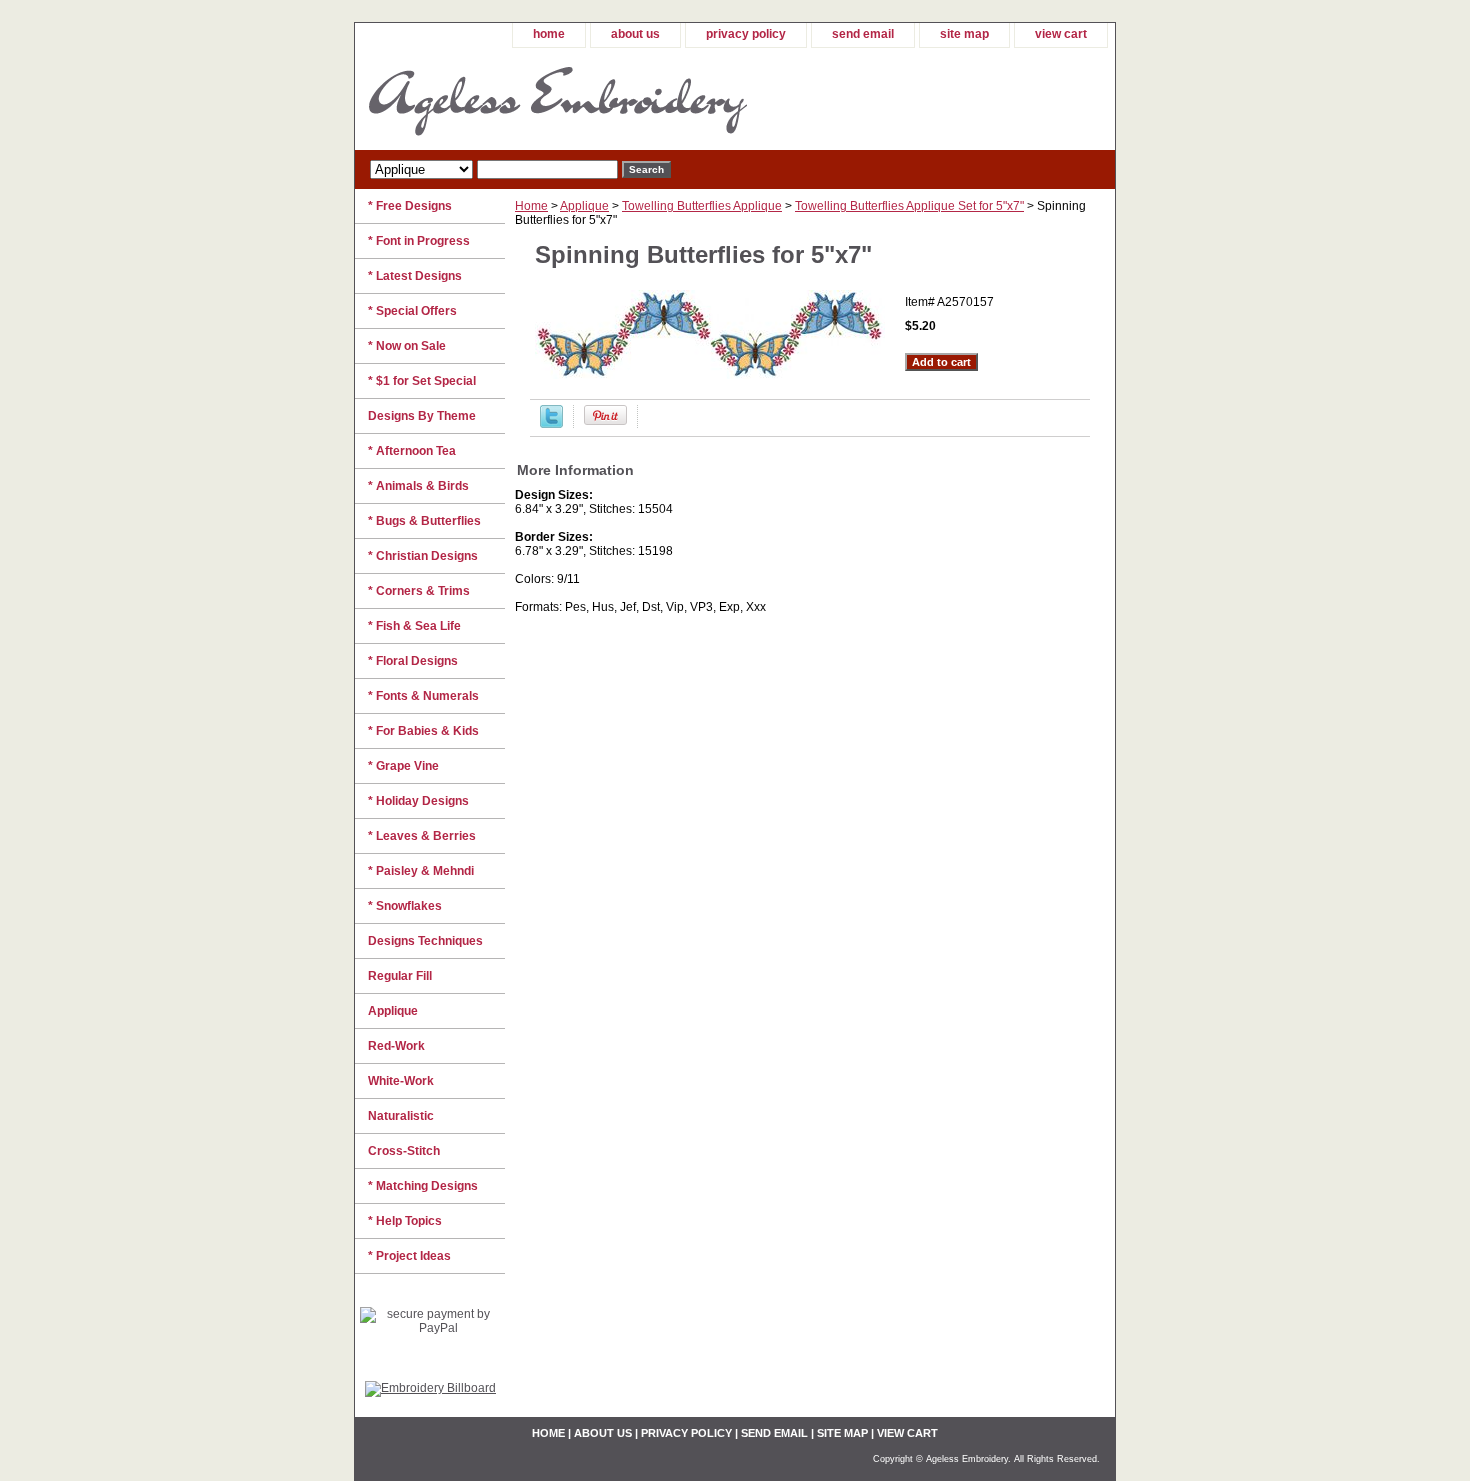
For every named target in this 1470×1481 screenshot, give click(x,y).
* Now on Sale (407, 346)
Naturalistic (401, 1116)
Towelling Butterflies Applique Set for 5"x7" (909, 206)
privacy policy (746, 34)
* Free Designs (410, 206)
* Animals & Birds (418, 486)
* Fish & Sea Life (414, 626)
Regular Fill (400, 976)
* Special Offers (412, 311)
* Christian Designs (423, 556)
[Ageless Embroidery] (605, 99)
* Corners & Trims (419, 591)
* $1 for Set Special (422, 381)
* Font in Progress (419, 241)
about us (635, 34)
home (549, 34)
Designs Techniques (425, 941)
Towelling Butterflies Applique (702, 206)
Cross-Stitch (404, 1151)
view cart (1061, 34)
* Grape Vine (403, 766)
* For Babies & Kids (423, 731)
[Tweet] (551, 424)
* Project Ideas (409, 1256)
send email (863, 34)
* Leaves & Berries (422, 836)
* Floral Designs (413, 661)
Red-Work (396, 1046)
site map (964, 34)
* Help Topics (405, 1221)
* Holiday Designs (418, 801)
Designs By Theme (422, 416)
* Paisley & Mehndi (421, 871)
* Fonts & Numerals (423, 696)
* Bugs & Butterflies (424, 521)
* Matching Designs (423, 1186)
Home (531, 206)
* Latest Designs (415, 276)
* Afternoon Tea (412, 451)
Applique (584, 206)
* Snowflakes (405, 906)
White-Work (401, 1081)
